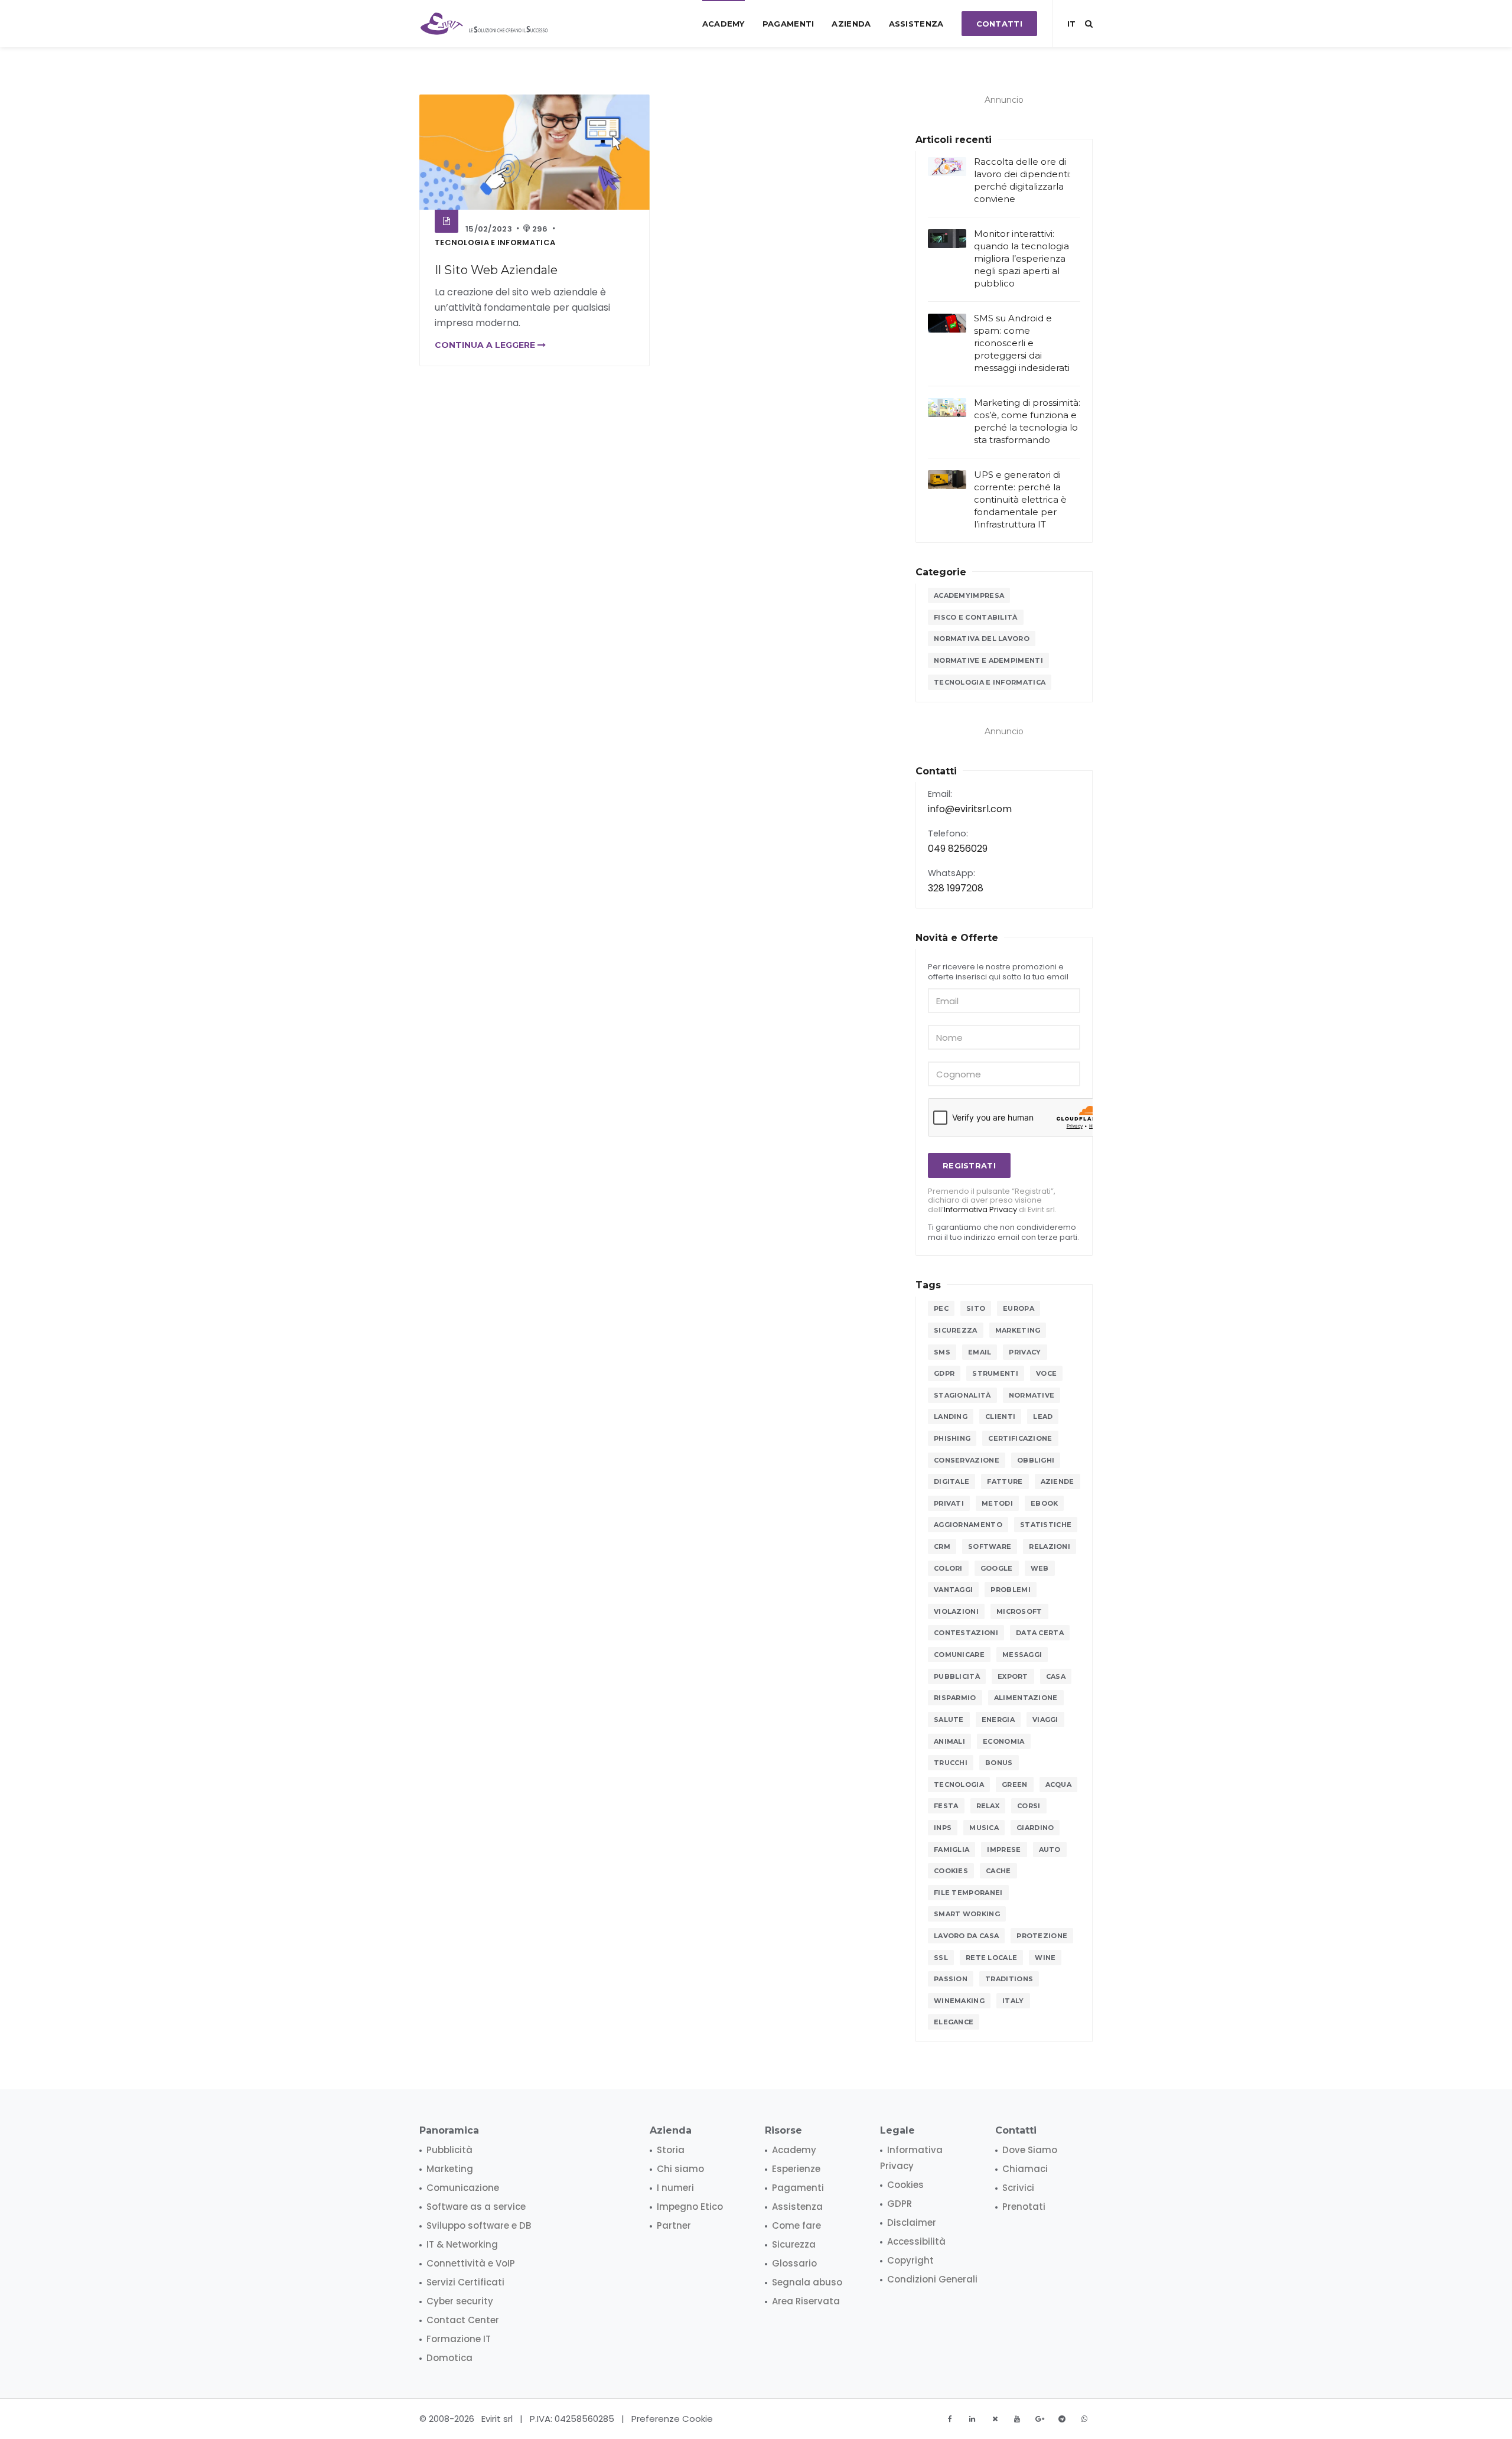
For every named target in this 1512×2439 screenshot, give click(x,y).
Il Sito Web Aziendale (496, 270)
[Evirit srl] (485, 24)
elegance (954, 2022)
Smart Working (967, 1914)
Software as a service (476, 2207)
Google (997, 1568)
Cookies (951, 1871)
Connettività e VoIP (471, 2263)
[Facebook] (950, 2419)
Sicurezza (956, 1330)
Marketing (1018, 1330)
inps (943, 1828)
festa (946, 1806)
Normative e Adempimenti (988, 660)
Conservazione (967, 1460)
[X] (995, 2419)
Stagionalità (962, 1395)
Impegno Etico (690, 2207)
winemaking (959, 2001)
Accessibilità (916, 2241)
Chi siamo (680, 2169)
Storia (671, 2150)
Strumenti (995, 1373)
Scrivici (1018, 2188)
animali (949, 1741)
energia (998, 1720)
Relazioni (1050, 1546)
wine (1045, 1958)
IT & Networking (462, 2244)
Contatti (999, 24)
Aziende (1058, 1481)
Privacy (1025, 1352)
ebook (1045, 1503)
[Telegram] (1062, 2419)
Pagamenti (788, 24)
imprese (1004, 1849)
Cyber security (460, 2301)
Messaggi (1022, 1655)
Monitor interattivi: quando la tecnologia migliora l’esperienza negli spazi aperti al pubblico (1021, 258)
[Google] (1039, 2419)
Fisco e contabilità (976, 617)
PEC (941, 1308)
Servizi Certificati (465, 2282)
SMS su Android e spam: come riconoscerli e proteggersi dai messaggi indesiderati (1022, 343)
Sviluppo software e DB (479, 2225)
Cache (998, 1871)
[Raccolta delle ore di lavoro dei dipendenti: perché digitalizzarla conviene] (947, 167)
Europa (1019, 1308)
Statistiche (1046, 1525)
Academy (724, 24)
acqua (1059, 1785)
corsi (1029, 1806)
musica (984, 1828)
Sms (942, 1352)
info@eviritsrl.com (970, 809)
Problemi (1010, 1590)
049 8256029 (958, 849)
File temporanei (968, 1893)
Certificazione (1020, 1438)
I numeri (675, 2188)
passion (951, 1979)
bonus (999, 1763)
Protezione (1042, 1936)
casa (1056, 1676)
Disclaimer (912, 2223)
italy (1013, 2001)
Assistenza (916, 24)
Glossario (794, 2263)
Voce (1046, 1373)
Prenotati (1024, 2207)
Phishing (952, 1438)
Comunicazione (463, 2188)
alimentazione (1026, 1698)
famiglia (951, 1849)
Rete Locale (991, 1958)
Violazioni (956, 1611)
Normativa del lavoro (982, 639)
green (1015, 1785)
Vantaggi (953, 1590)
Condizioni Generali (932, 2279)
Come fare (796, 2225)
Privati (949, 1503)
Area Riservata (806, 2301)
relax (988, 1806)
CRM (942, 1546)
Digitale (951, 1481)
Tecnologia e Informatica (495, 242)
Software (990, 1546)
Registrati (969, 1165)
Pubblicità (957, 1676)
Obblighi (1036, 1460)
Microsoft (1019, 1611)
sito (976, 1308)
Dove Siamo (1030, 2150)
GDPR (944, 1373)
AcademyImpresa (969, 595)
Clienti (1000, 1416)
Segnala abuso (807, 2282)
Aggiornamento (968, 1525)
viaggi (1045, 1720)
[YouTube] (1017, 2419)
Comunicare (959, 1655)
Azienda (851, 24)
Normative (1032, 1395)
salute (949, 1720)
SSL (941, 1958)
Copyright (910, 2260)
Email (980, 1352)
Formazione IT (459, 2339)
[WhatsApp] (1084, 2419)
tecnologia (959, 1785)
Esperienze (796, 2169)
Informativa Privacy (980, 1209)
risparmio (955, 1698)
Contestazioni (966, 1633)
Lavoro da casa (966, 1936)
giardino (1035, 1828)
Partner (674, 2225)
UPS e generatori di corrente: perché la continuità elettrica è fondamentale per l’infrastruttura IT (1020, 499)
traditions (1009, 1979)
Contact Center (463, 2320)
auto (1050, 1849)
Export (1013, 1676)
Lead (1043, 1416)
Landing (951, 1416)
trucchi (951, 1763)
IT (1071, 24)
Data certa (1040, 1633)
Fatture (1005, 1481)
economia (1003, 1741)
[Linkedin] (972, 2419)
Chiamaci (1025, 2169)
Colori (948, 1568)
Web (1040, 1568)
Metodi (997, 1503)
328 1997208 (956, 888)
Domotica (449, 2358)
